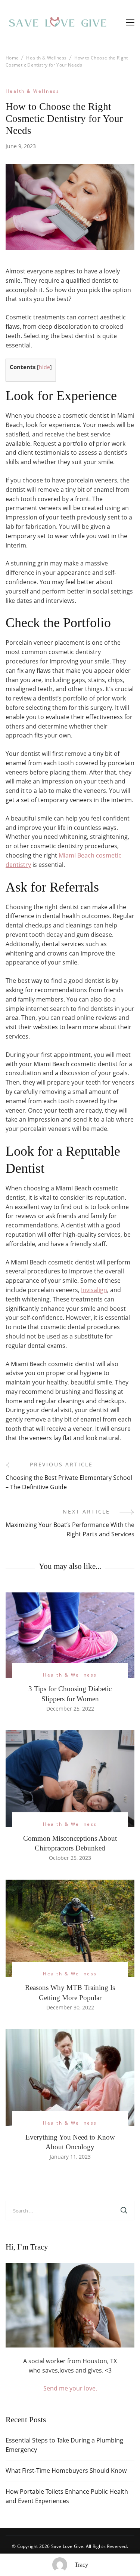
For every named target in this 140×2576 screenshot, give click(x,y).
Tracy (81, 2565)
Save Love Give (67, 2546)
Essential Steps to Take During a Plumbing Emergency (64, 2445)
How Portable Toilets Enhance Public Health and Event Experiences (67, 2496)
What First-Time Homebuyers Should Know (66, 2471)
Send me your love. (70, 2388)
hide (44, 367)
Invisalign (94, 1290)
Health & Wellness (32, 91)
